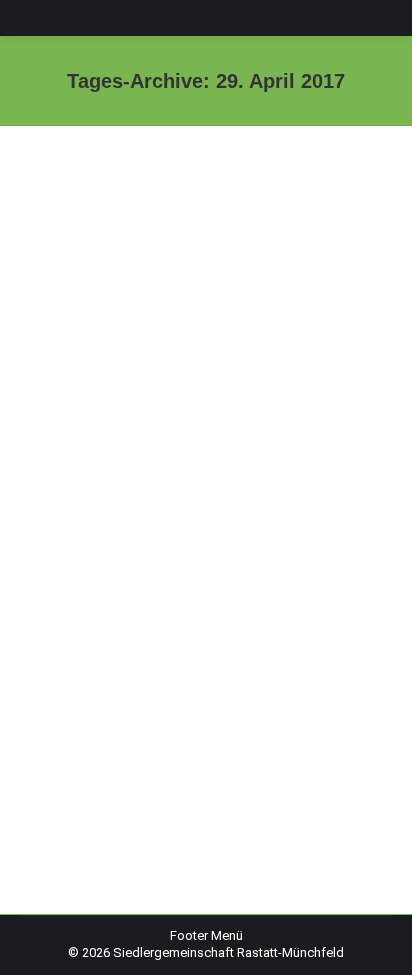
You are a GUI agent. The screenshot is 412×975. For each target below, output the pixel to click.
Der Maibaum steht (135, 727)
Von (166, 760)
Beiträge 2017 (84, 760)
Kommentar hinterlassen (115, 778)
